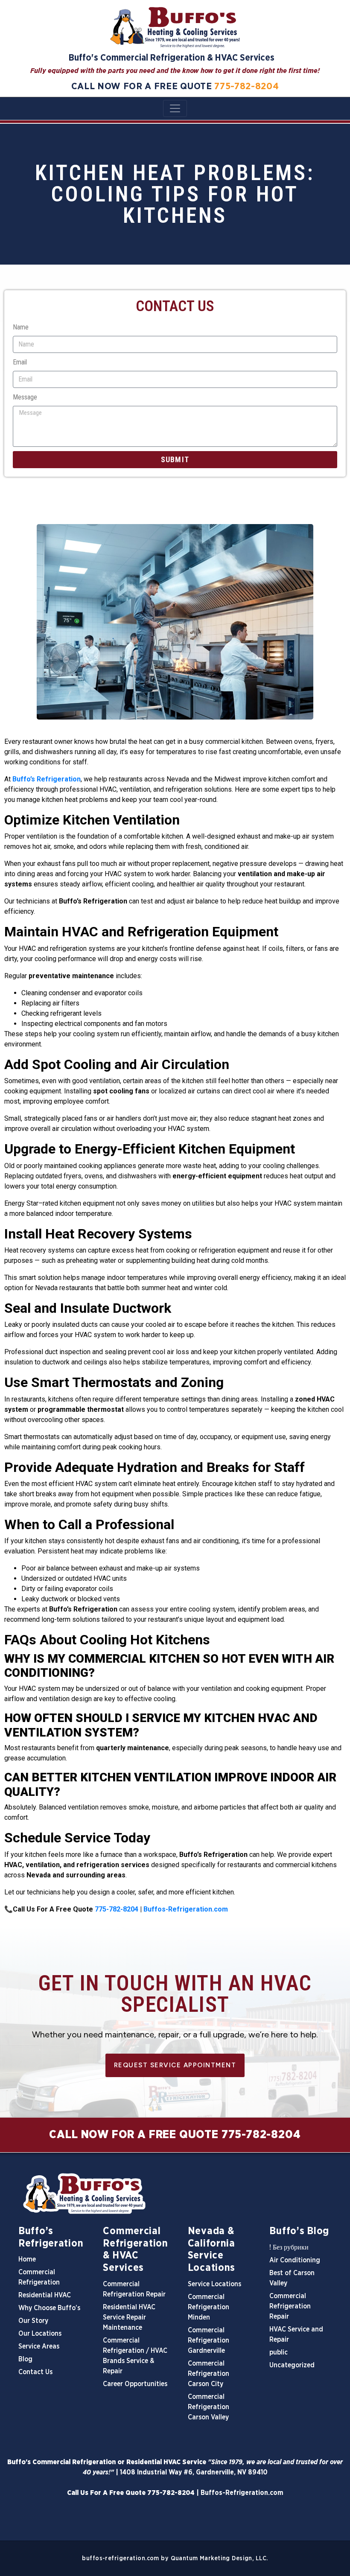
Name (21, 327)
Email (20, 362)
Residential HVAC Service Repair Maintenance (129, 2317)
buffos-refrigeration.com (120, 2558)
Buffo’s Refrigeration (47, 779)
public (279, 2352)
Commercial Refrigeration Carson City (209, 2374)
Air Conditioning (295, 2260)
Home (27, 2259)
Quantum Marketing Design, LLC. (219, 2558)
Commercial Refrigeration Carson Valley (209, 2407)
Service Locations (214, 2284)
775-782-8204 (246, 86)
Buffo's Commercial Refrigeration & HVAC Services (172, 58)
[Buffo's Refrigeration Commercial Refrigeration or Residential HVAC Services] (175, 27)
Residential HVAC (45, 2295)
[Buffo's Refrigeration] (175, 2194)
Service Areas (39, 2346)
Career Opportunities (135, 2384)
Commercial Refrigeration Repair (290, 2306)
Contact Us (35, 2372)
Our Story (33, 2321)
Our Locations (40, 2334)
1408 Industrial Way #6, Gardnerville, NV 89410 (194, 2472)
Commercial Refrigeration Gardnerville (209, 2340)
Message (25, 397)
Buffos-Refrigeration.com (242, 2493)
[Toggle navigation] (175, 108)
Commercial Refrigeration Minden (209, 2307)
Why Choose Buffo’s (49, 2308)
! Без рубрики (289, 2247)
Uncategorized (292, 2365)
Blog (25, 2359)
